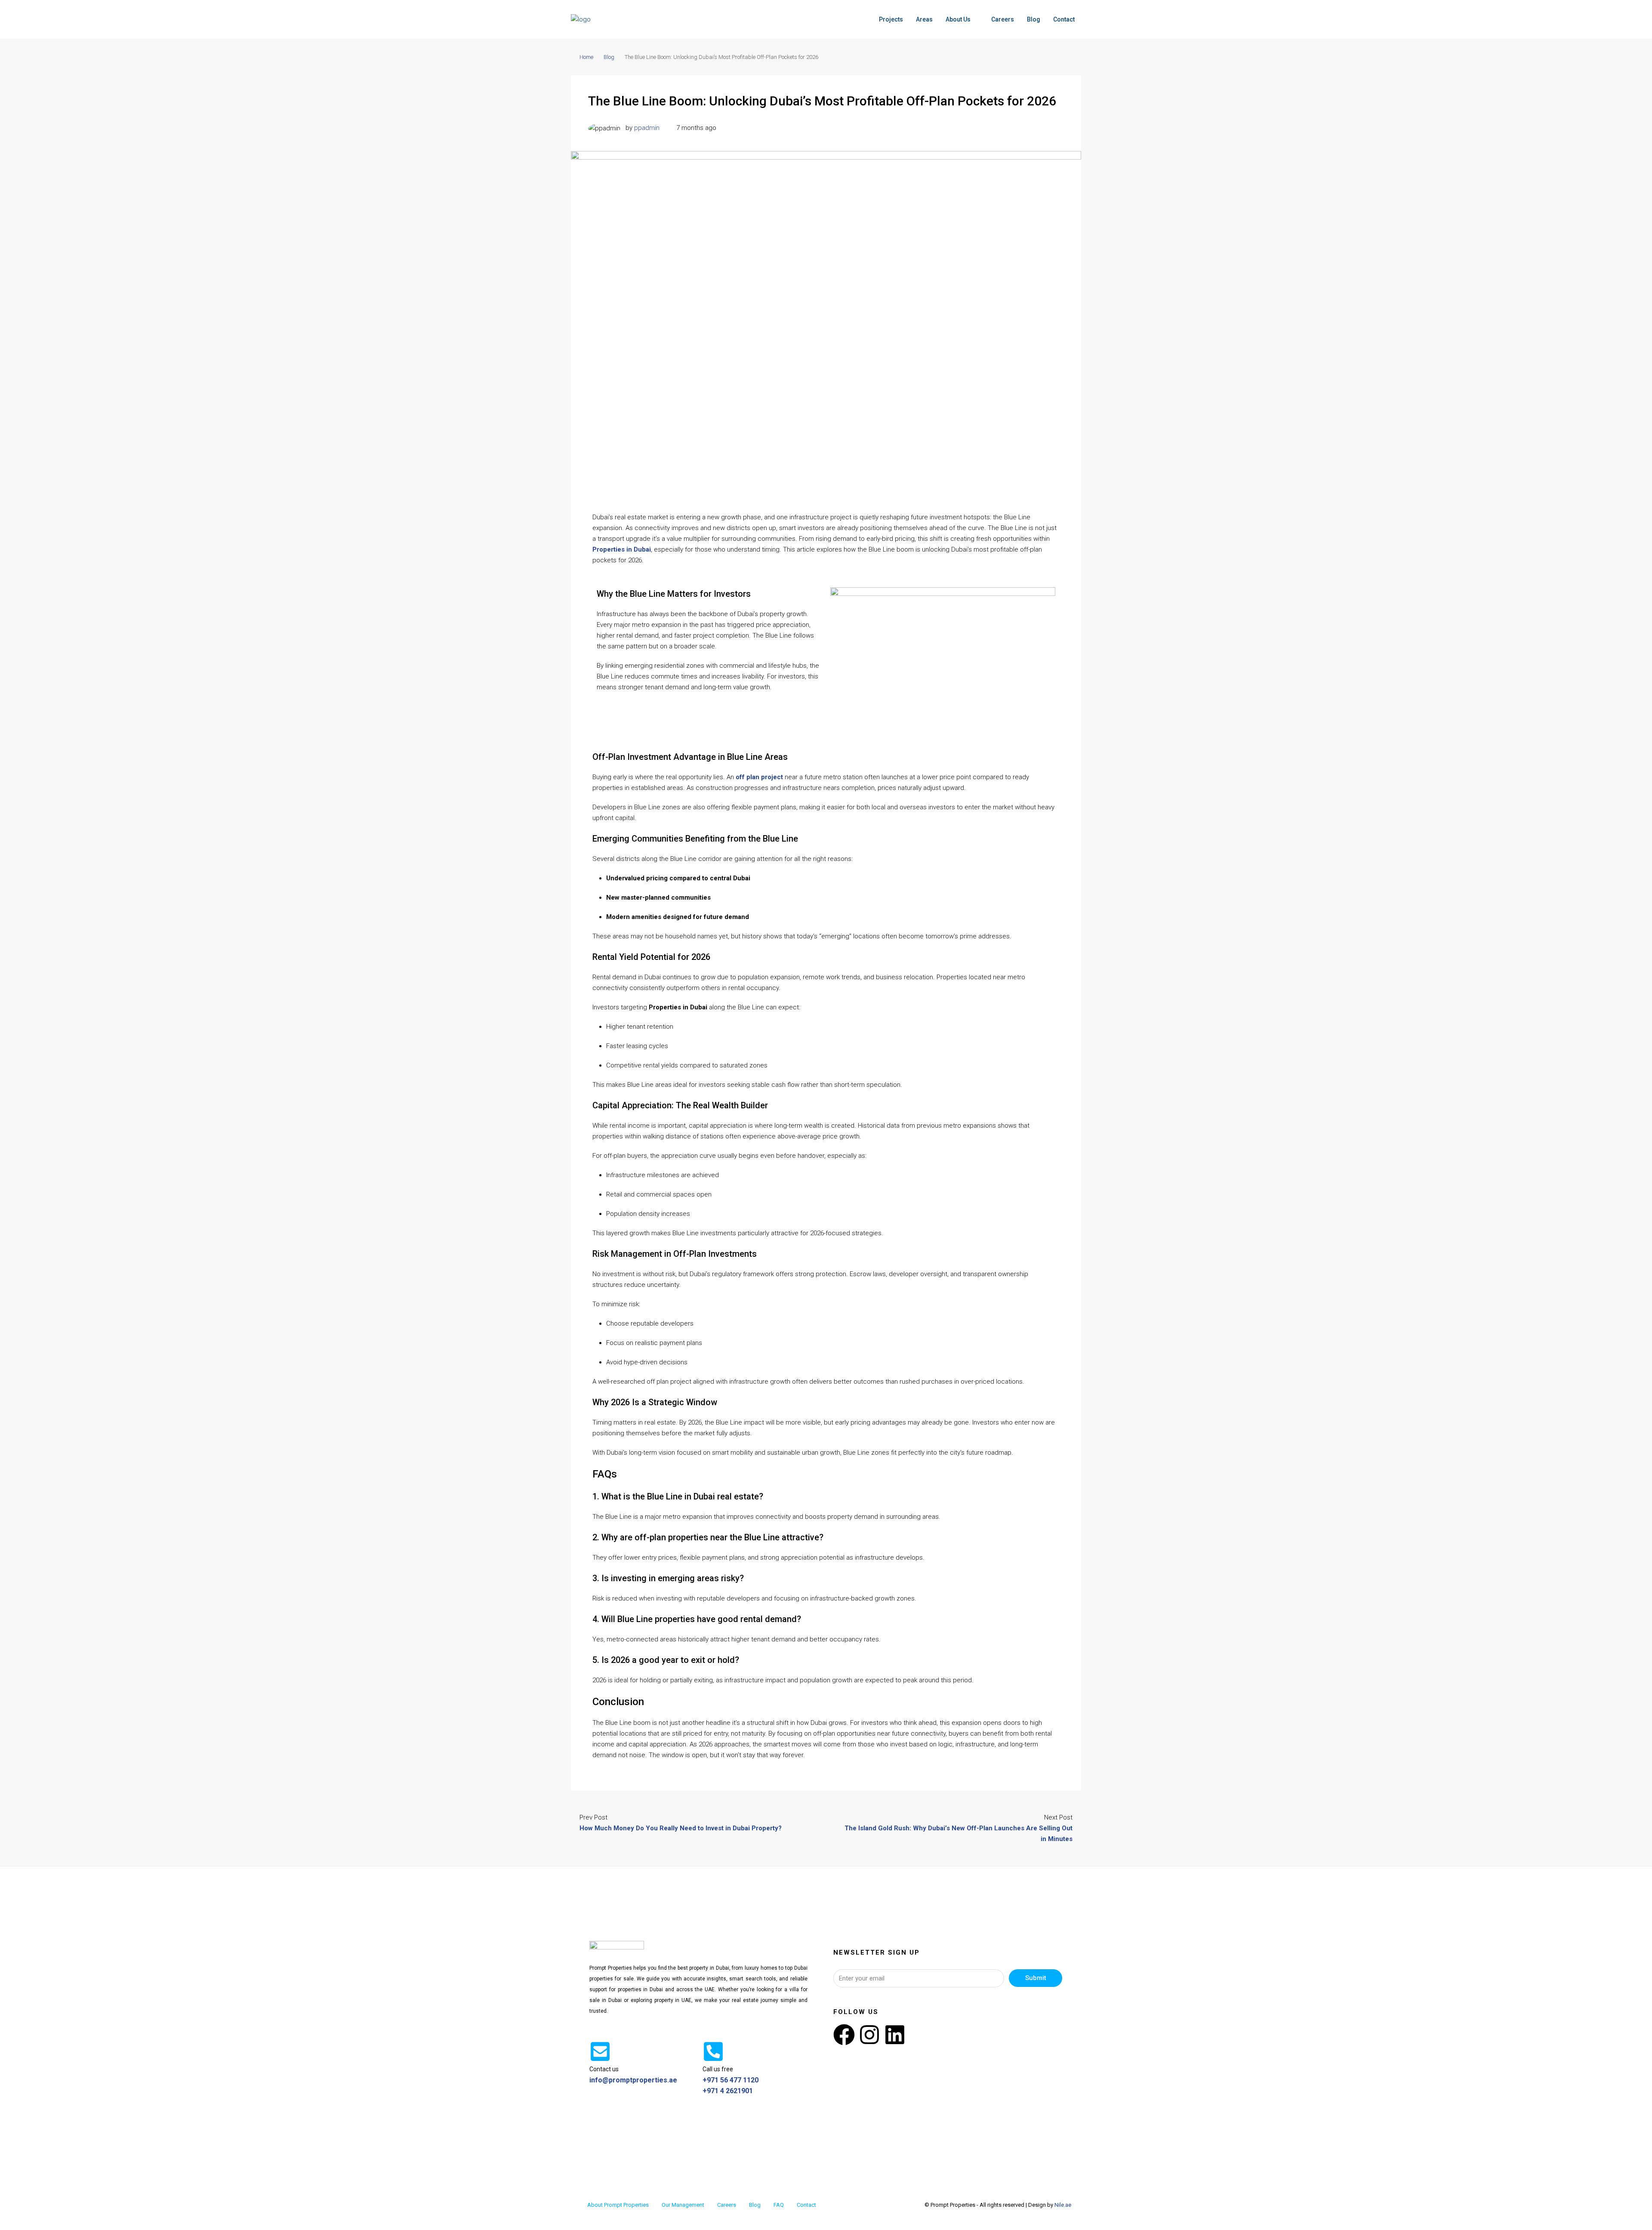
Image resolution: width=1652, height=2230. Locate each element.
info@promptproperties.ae (633, 2080)
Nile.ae (1063, 2205)
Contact (1064, 19)
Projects (891, 19)
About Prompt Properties (618, 2205)
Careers (1003, 19)
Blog (1034, 19)
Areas (924, 19)
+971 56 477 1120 (730, 2080)
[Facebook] (844, 2035)
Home (586, 57)
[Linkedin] (895, 2035)
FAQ (779, 2205)
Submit (1036, 1978)
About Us (958, 19)
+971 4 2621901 (728, 2091)
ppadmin (647, 128)
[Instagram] (869, 2035)
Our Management (683, 2205)
